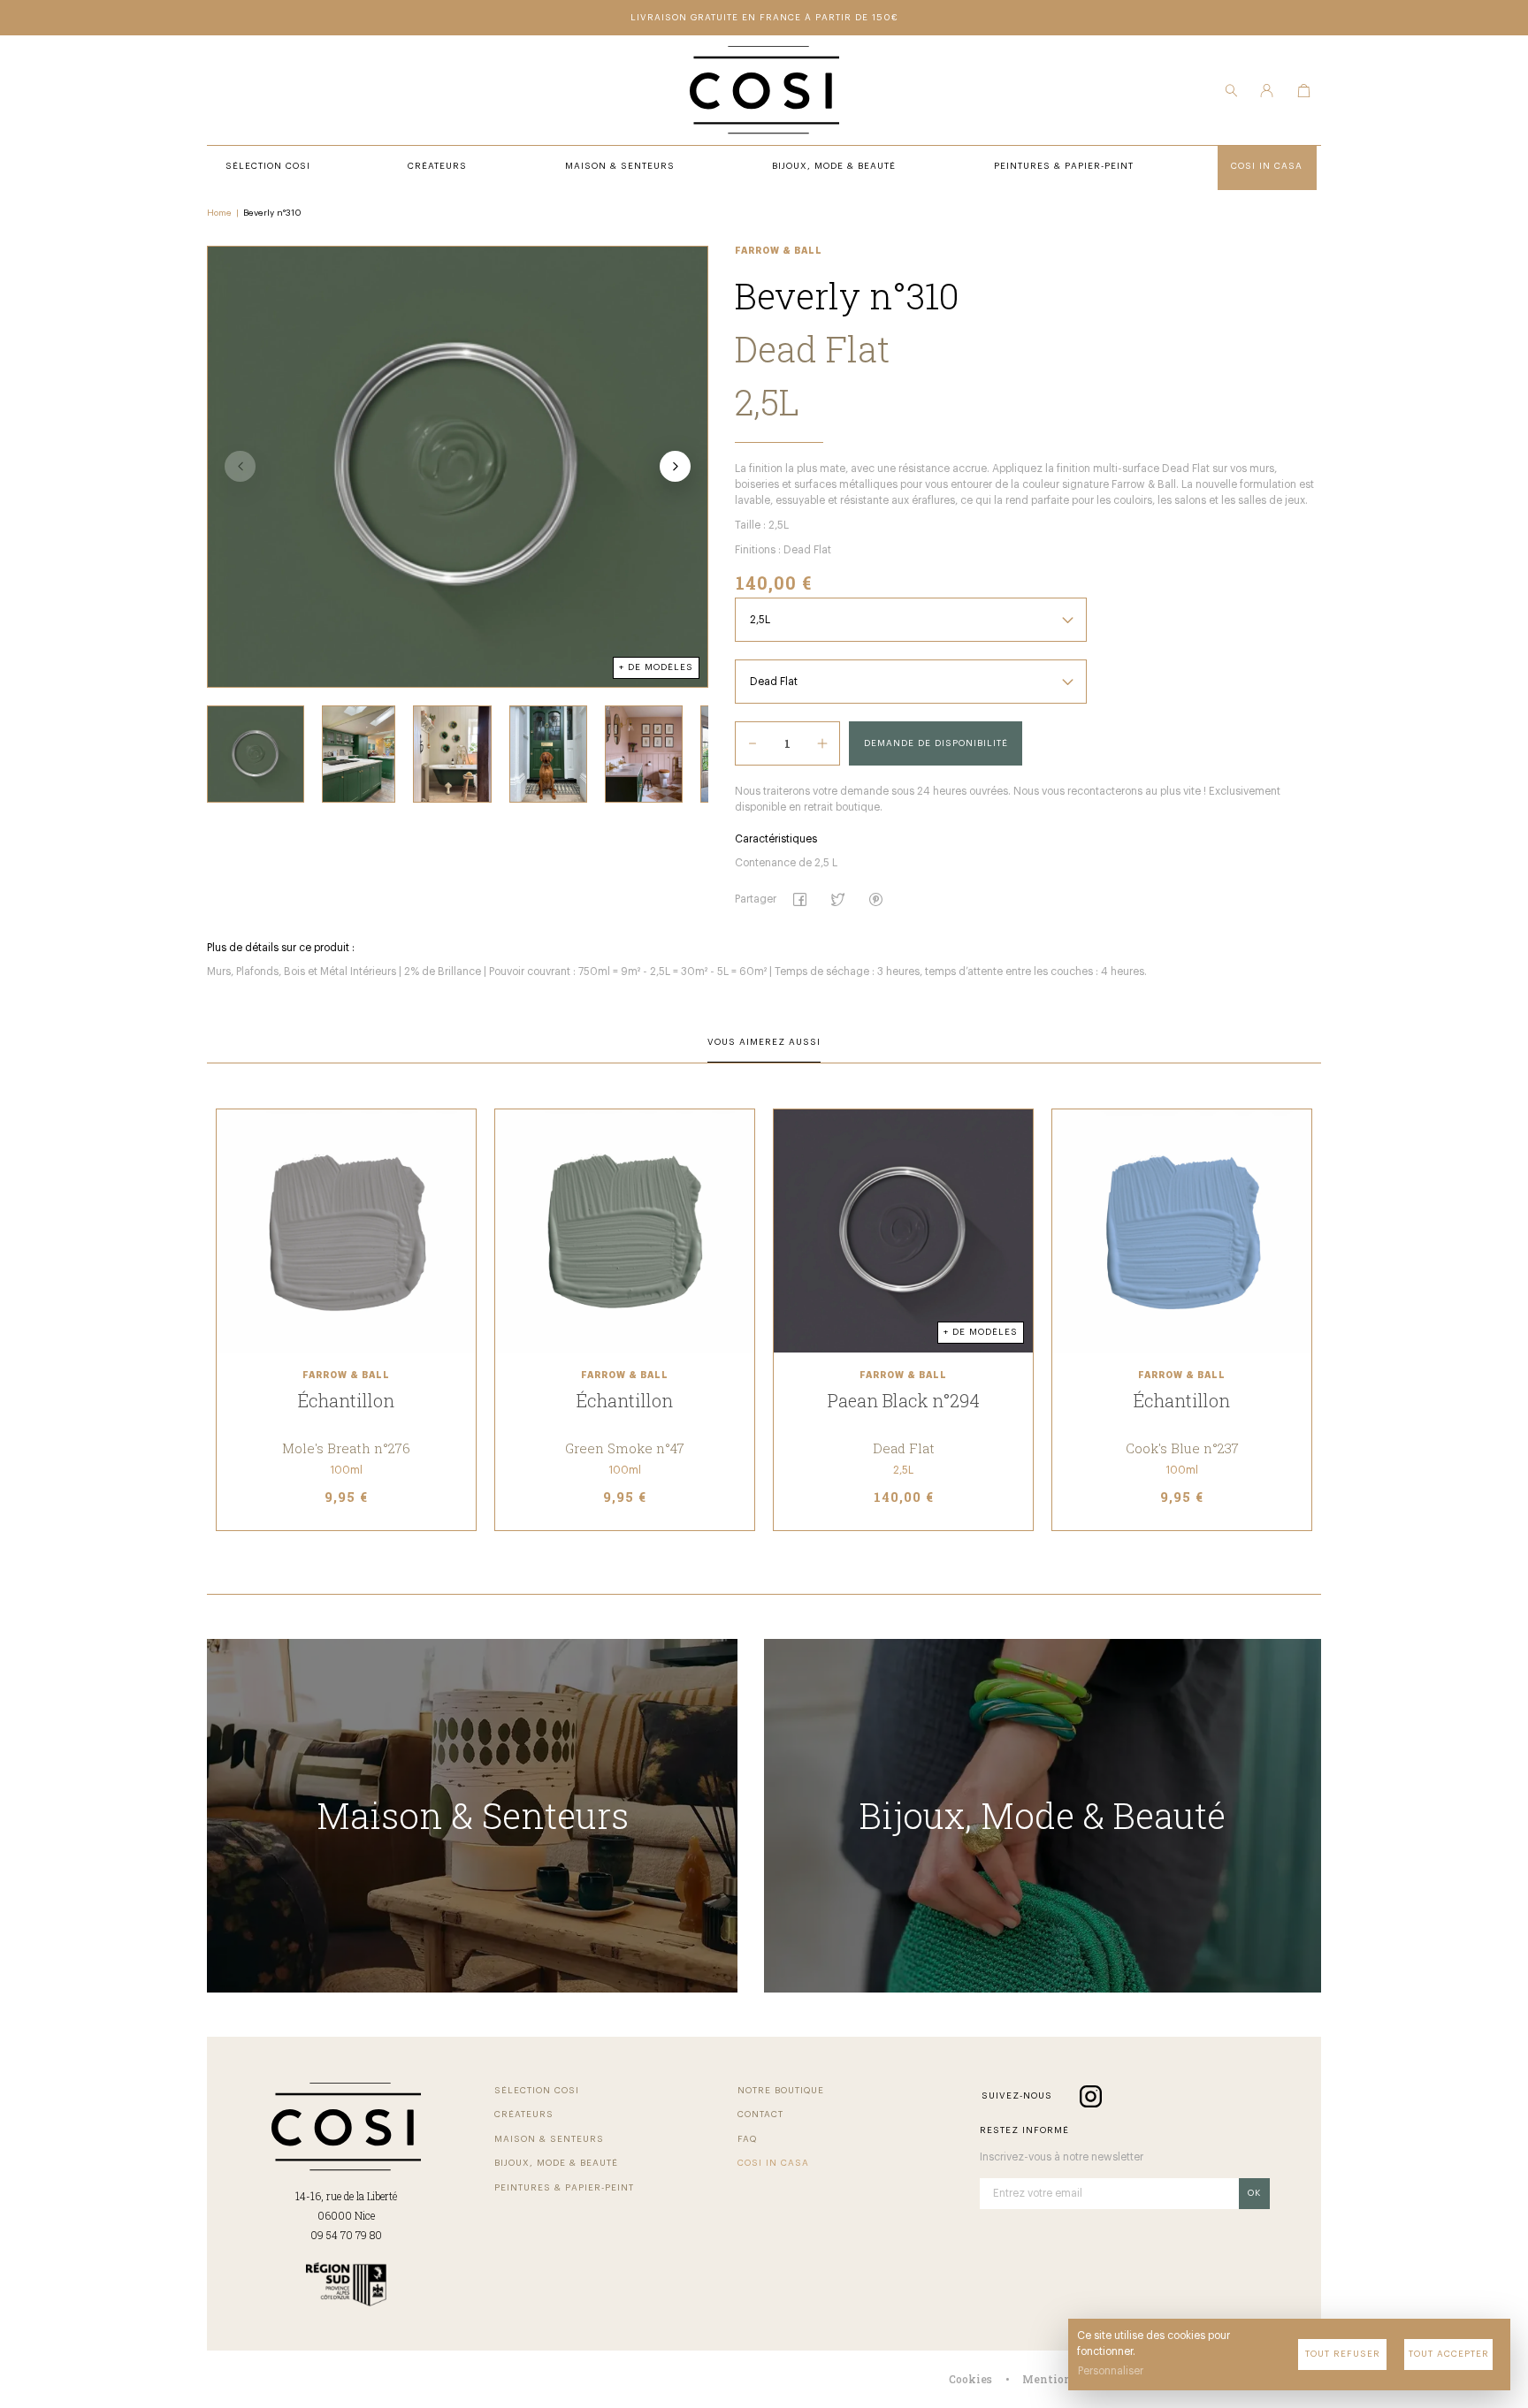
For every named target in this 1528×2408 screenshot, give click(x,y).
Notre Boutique (781, 2091)
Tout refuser (1343, 2354)
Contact (760, 2115)
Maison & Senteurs (549, 2139)
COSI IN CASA (773, 2163)
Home (219, 213)
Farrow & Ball (779, 251)
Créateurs (524, 2115)
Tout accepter (1449, 2354)
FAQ (747, 2139)
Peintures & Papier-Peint (564, 2188)
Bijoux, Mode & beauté (556, 2163)
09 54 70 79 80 (346, 2235)
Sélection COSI (537, 2091)
